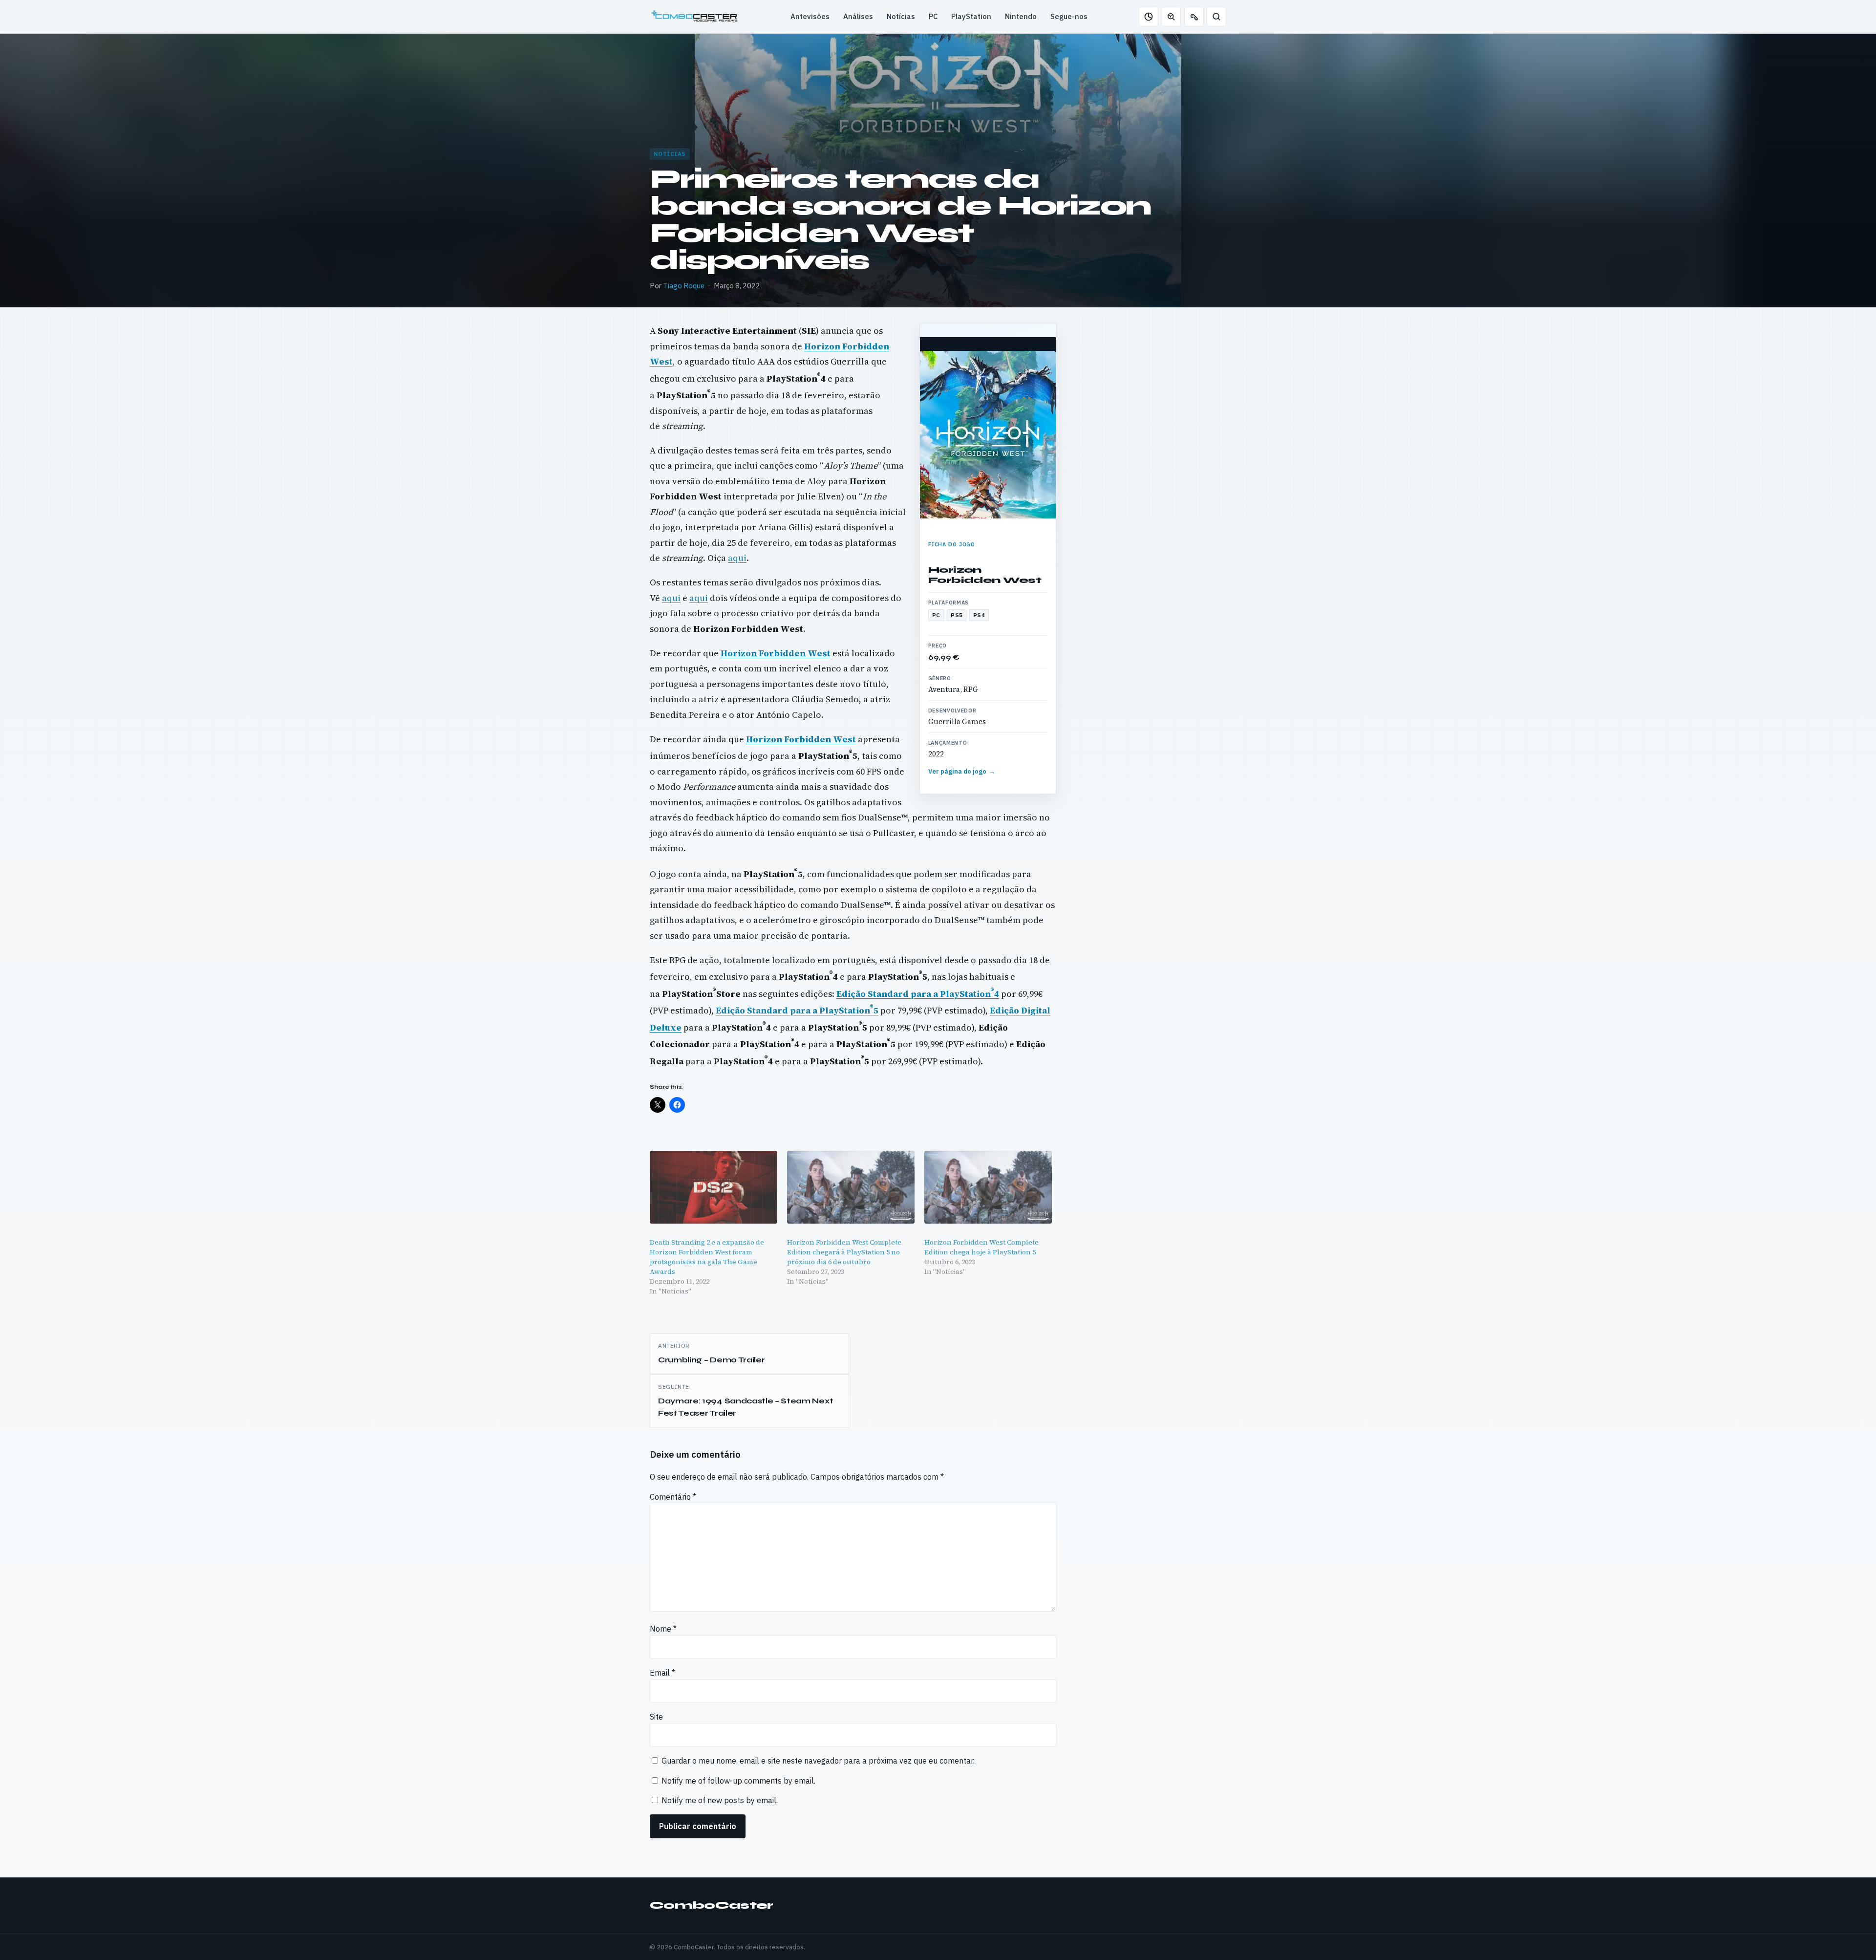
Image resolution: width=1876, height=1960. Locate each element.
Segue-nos (1069, 16)
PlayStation (971, 16)
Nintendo (1021, 16)
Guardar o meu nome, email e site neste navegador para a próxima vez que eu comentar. (818, 1761)
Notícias (901, 16)
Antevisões (810, 16)
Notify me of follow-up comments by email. (738, 1781)
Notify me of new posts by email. (720, 1800)
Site (656, 1717)
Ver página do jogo (962, 771)
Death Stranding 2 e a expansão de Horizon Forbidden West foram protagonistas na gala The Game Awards (707, 1257)
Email (662, 1673)
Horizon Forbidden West (985, 575)
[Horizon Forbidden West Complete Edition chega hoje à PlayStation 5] (988, 1187)
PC (933, 16)
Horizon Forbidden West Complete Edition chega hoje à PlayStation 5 (981, 1247)
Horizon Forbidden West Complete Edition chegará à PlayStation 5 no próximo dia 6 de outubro (844, 1252)
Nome (663, 1629)
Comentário (673, 1497)
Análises (858, 16)
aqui (737, 558)
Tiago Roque (684, 286)
